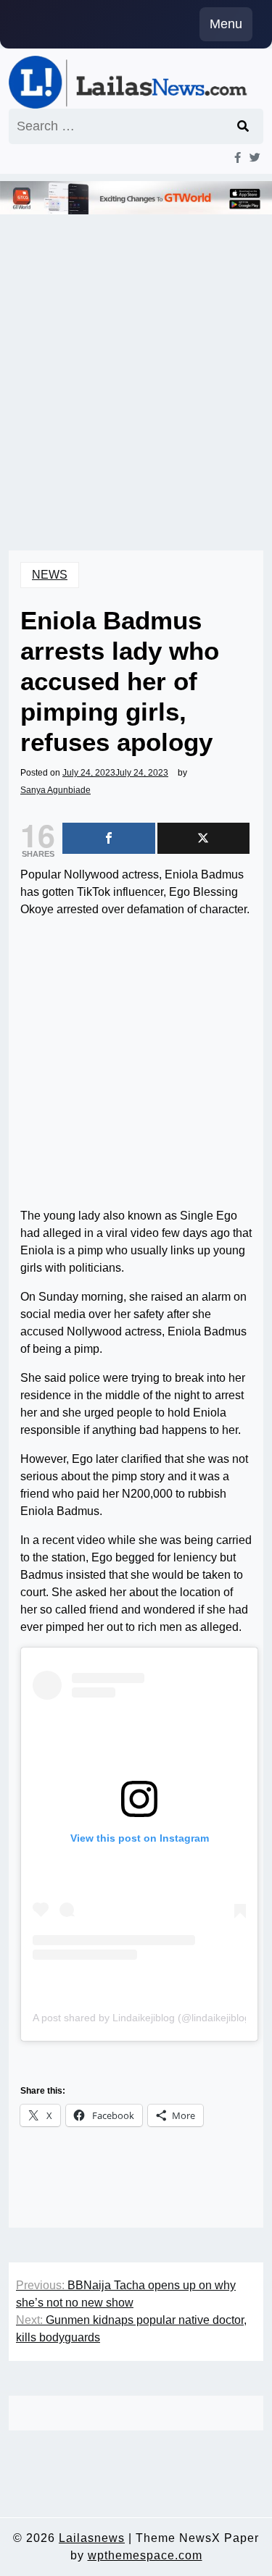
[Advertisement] (136, 362)
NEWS (50, 575)
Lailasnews (92, 2538)
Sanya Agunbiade (55, 790)
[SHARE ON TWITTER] (204, 838)
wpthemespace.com (145, 2555)
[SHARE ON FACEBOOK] (109, 838)
